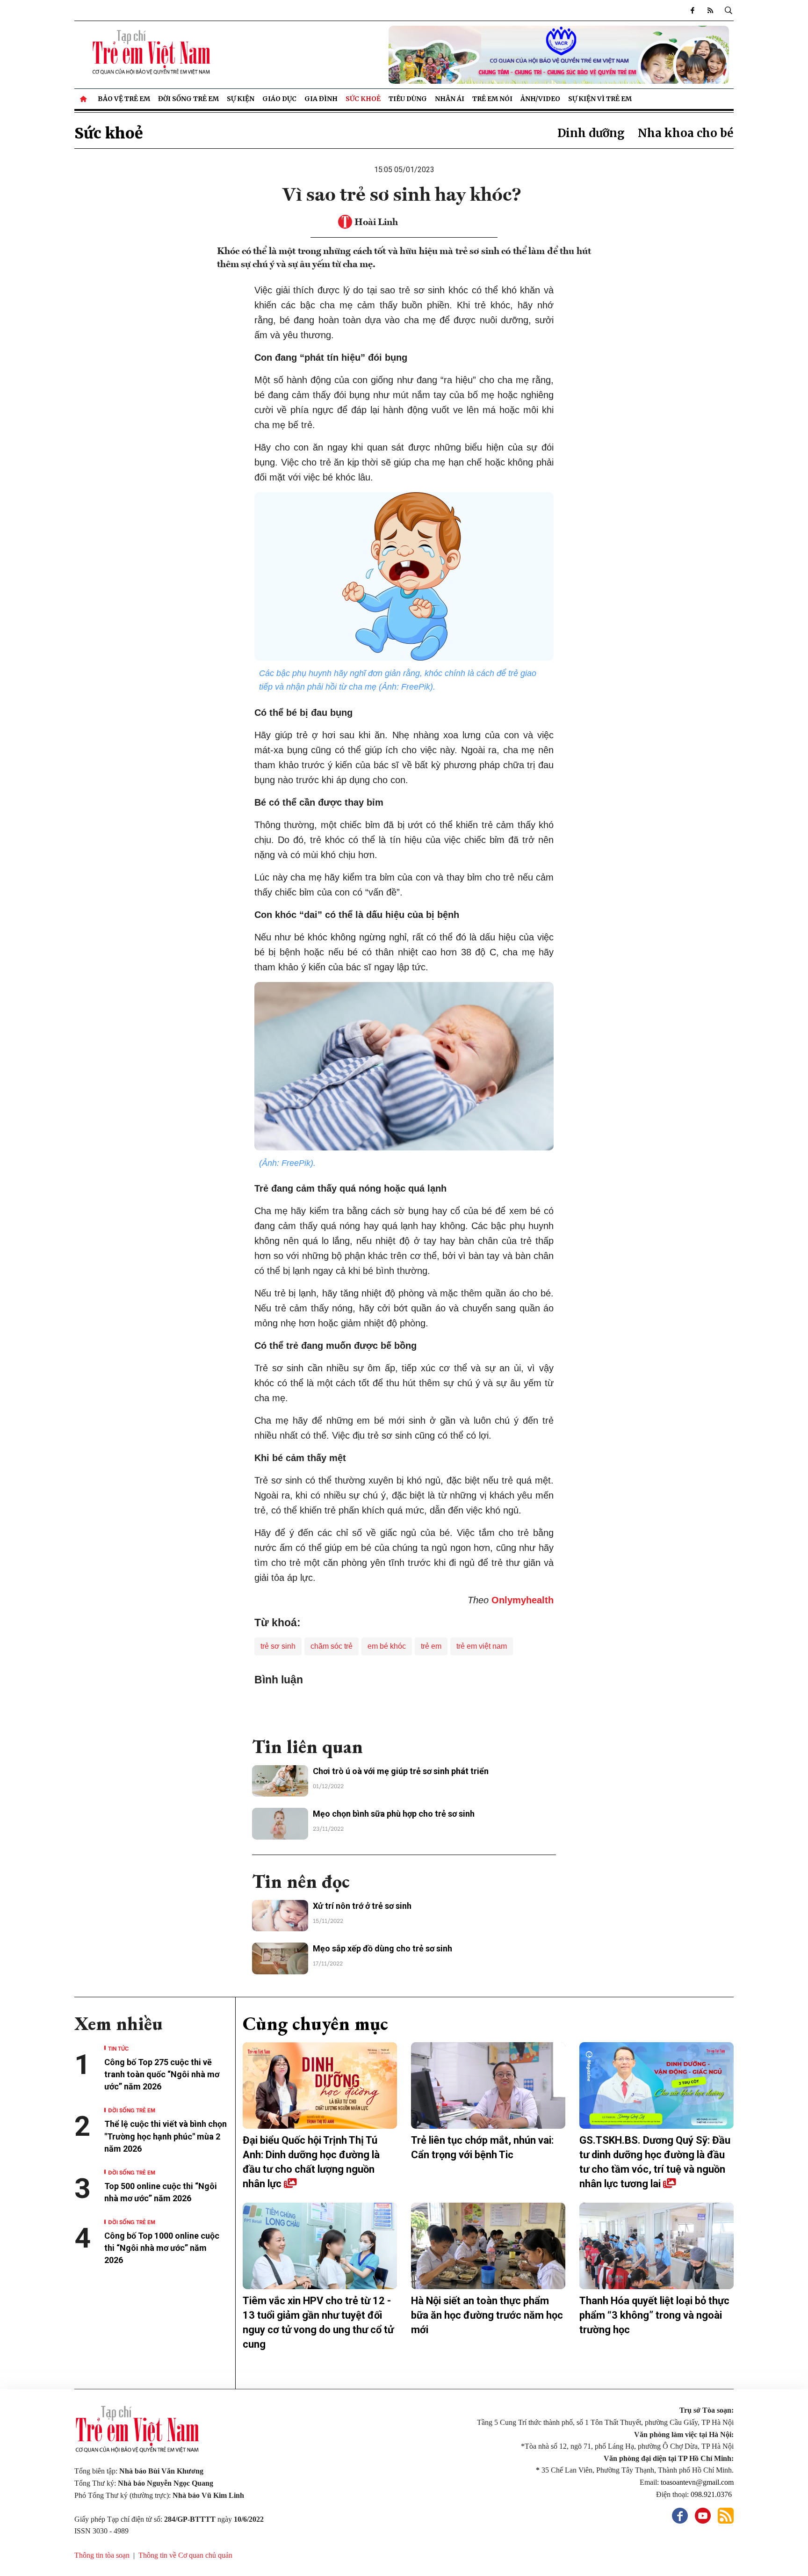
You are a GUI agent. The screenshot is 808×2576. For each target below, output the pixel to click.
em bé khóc (387, 1646)
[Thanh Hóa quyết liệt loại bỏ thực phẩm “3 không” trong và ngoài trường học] (656, 2246)
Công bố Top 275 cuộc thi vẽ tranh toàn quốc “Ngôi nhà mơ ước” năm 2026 (162, 2074)
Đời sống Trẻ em (188, 99)
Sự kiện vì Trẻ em (600, 99)
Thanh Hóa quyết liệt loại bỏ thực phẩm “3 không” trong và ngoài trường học (654, 2315)
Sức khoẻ (363, 99)
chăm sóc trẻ (332, 1646)
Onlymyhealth (523, 1600)
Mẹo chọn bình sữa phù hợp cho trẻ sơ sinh (394, 1814)
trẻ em (431, 1646)
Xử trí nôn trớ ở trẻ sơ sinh (362, 1906)
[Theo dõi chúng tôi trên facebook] (693, 10)
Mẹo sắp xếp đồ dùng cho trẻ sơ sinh (382, 1948)
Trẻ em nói (492, 99)
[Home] (84, 99)
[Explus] (404, 1707)
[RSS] (710, 10)
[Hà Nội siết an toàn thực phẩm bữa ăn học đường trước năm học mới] (488, 2246)
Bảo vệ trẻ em (124, 99)
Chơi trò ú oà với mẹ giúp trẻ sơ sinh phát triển (401, 1771)
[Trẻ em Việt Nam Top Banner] (488, 55)
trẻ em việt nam (482, 1646)
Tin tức (118, 2048)
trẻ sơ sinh (278, 1646)
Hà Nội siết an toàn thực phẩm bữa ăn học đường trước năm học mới (487, 2315)
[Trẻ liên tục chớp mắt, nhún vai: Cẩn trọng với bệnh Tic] (488, 2086)
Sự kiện (241, 99)
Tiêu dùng (408, 99)
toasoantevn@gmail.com (697, 2482)
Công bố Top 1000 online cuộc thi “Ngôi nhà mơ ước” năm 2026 (162, 2248)
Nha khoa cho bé (686, 133)
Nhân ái (450, 99)
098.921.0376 (712, 2494)
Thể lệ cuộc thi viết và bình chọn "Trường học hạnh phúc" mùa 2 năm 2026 (166, 2136)
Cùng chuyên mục (315, 2023)
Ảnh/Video (540, 99)
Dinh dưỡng (591, 133)
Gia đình (321, 99)
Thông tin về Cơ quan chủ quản (185, 2555)
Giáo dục (279, 99)
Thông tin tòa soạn (102, 2555)
